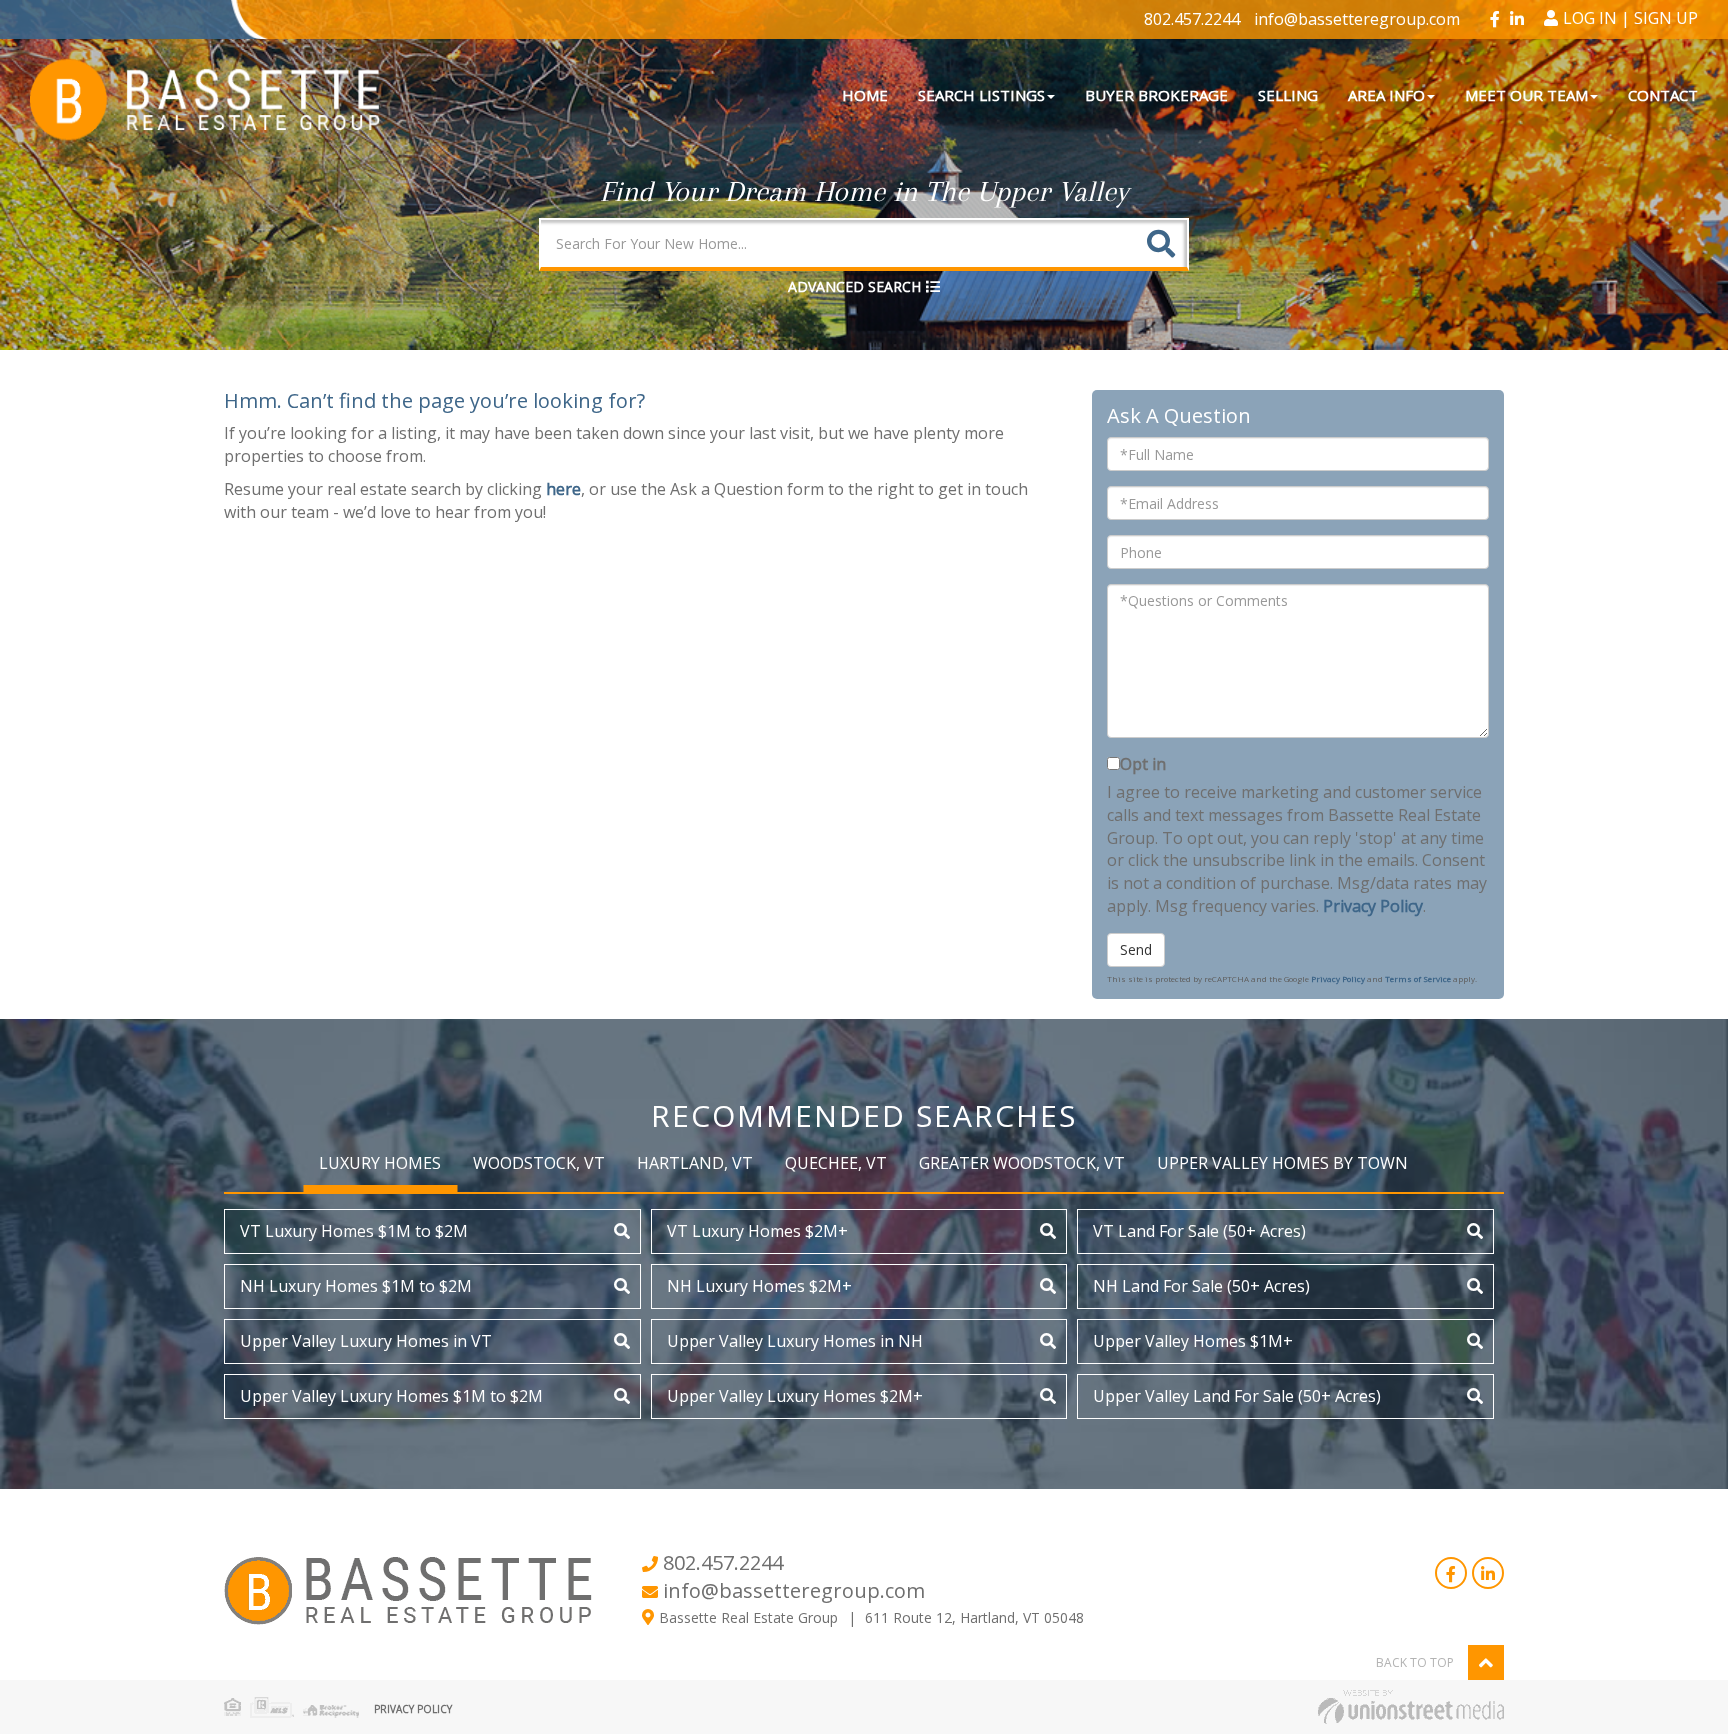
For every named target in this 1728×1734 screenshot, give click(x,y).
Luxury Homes (380, 1163)
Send (1136, 949)
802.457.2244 (1192, 19)
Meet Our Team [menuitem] (1526, 95)
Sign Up (1666, 18)
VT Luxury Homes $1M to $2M (354, 1231)
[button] (1161, 243)
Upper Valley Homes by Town (1282, 1163)
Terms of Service (1418, 978)
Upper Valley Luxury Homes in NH (795, 1341)
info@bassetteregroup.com (1357, 19)
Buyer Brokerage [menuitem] (1156, 95)
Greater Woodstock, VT (1022, 1163)
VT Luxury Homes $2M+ (757, 1231)
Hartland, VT (695, 1163)
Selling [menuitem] (1288, 95)
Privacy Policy (1373, 906)
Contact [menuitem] (1663, 95)
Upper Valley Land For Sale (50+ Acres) (1237, 1396)
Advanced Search (854, 286)
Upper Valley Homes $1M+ (1193, 1341)
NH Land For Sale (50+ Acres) (1201, 1286)
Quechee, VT (836, 1163)
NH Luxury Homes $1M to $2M (356, 1286)
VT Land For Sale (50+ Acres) (1199, 1231)
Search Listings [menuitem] (981, 95)
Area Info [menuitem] (1386, 95)
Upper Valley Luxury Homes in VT (366, 1341)
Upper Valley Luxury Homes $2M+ (795, 1396)
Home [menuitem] (865, 95)
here (563, 489)
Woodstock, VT (539, 1163)
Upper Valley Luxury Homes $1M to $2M (391, 1396)
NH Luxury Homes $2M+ (759, 1286)
